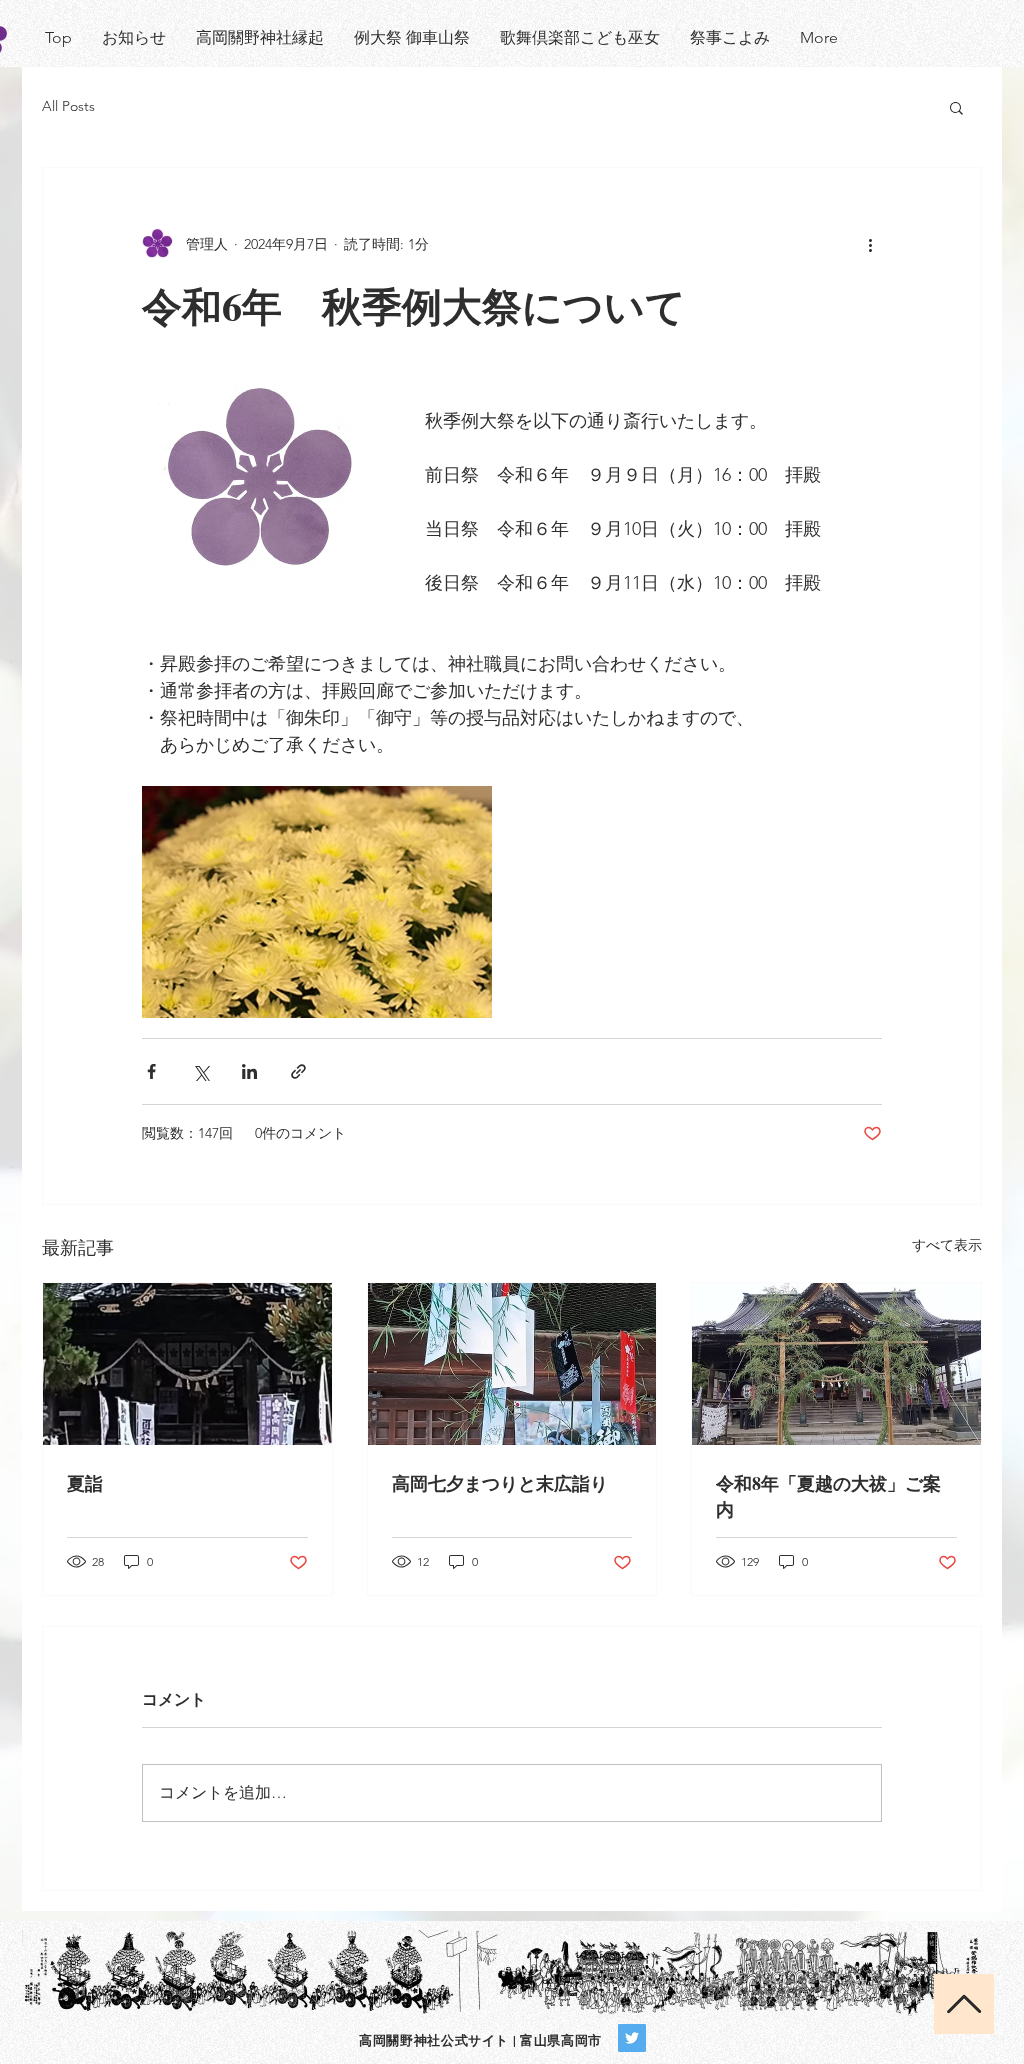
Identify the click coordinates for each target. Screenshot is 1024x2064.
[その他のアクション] (870, 244)
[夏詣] (187, 1364)
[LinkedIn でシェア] (249, 1071)
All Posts (68, 106)
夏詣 (85, 1483)
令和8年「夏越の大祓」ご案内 (828, 1496)
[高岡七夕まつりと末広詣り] (512, 1364)
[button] (956, 107)
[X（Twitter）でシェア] (200, 1071)
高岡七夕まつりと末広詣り (500, 1483)
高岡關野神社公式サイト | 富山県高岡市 (480, 2039)
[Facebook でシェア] (151, 1071)
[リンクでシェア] (298, 1071)
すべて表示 (947, 1245)
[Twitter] (632, 2038)
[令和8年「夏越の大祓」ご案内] (836, 1364)
